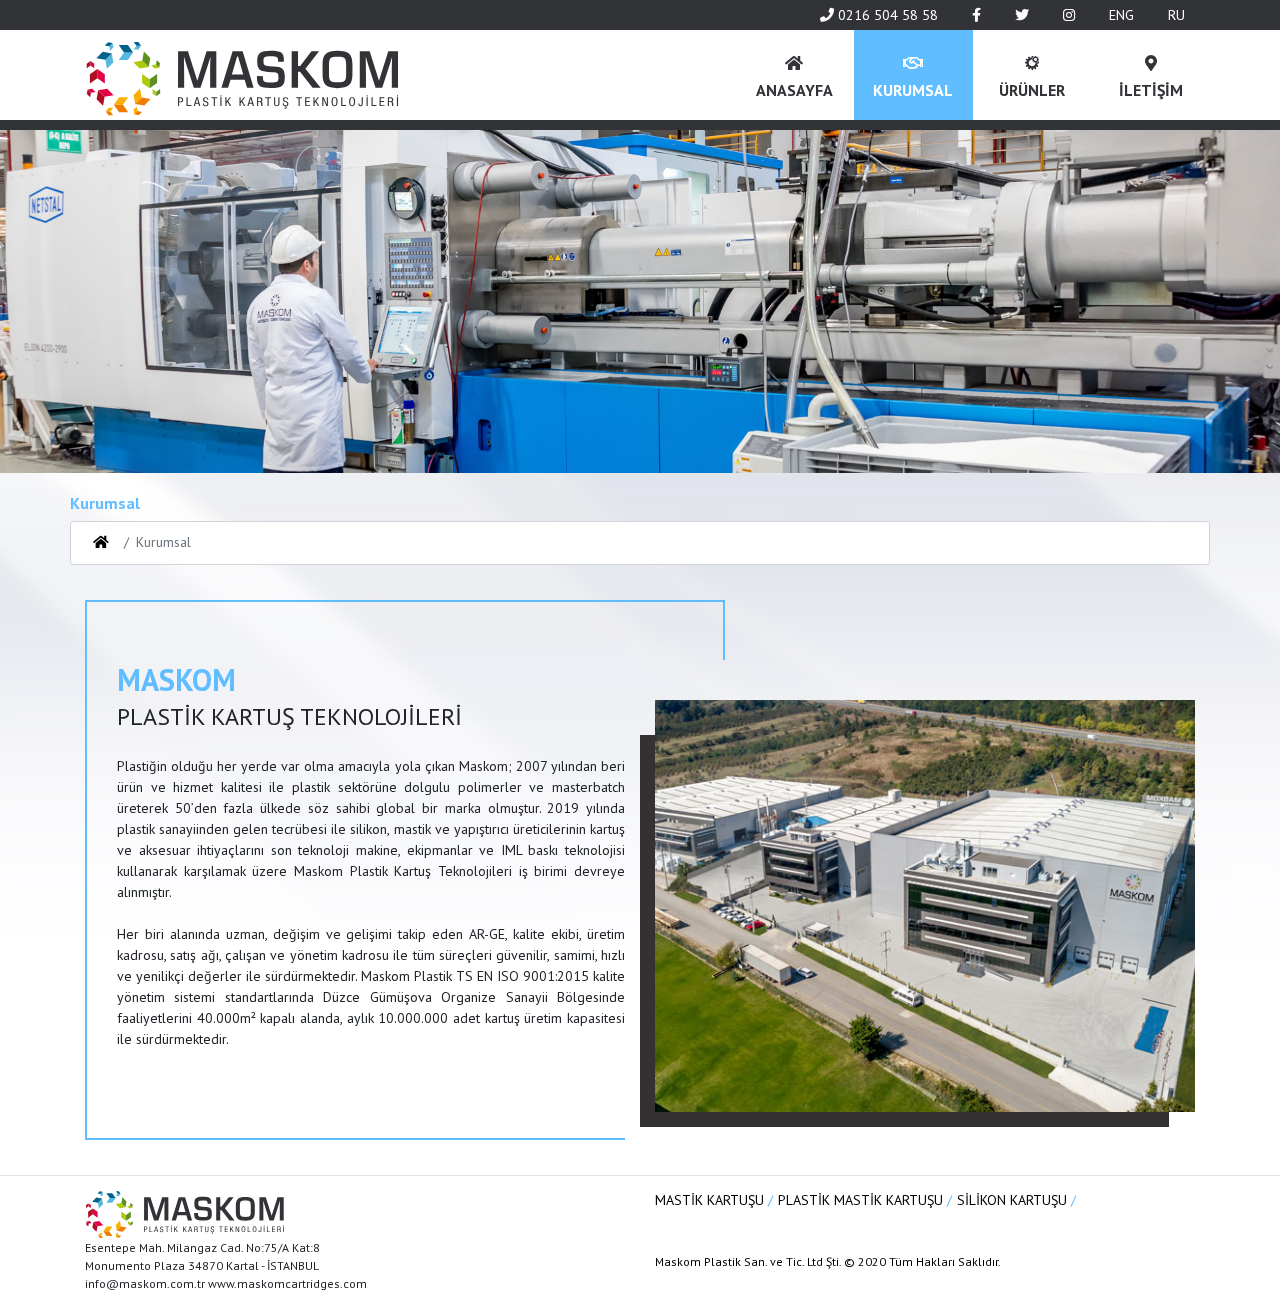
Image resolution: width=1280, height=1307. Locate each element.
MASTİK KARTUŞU (711, 1200)
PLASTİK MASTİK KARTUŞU (862, 1200)
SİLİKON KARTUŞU (1014, 1200)
